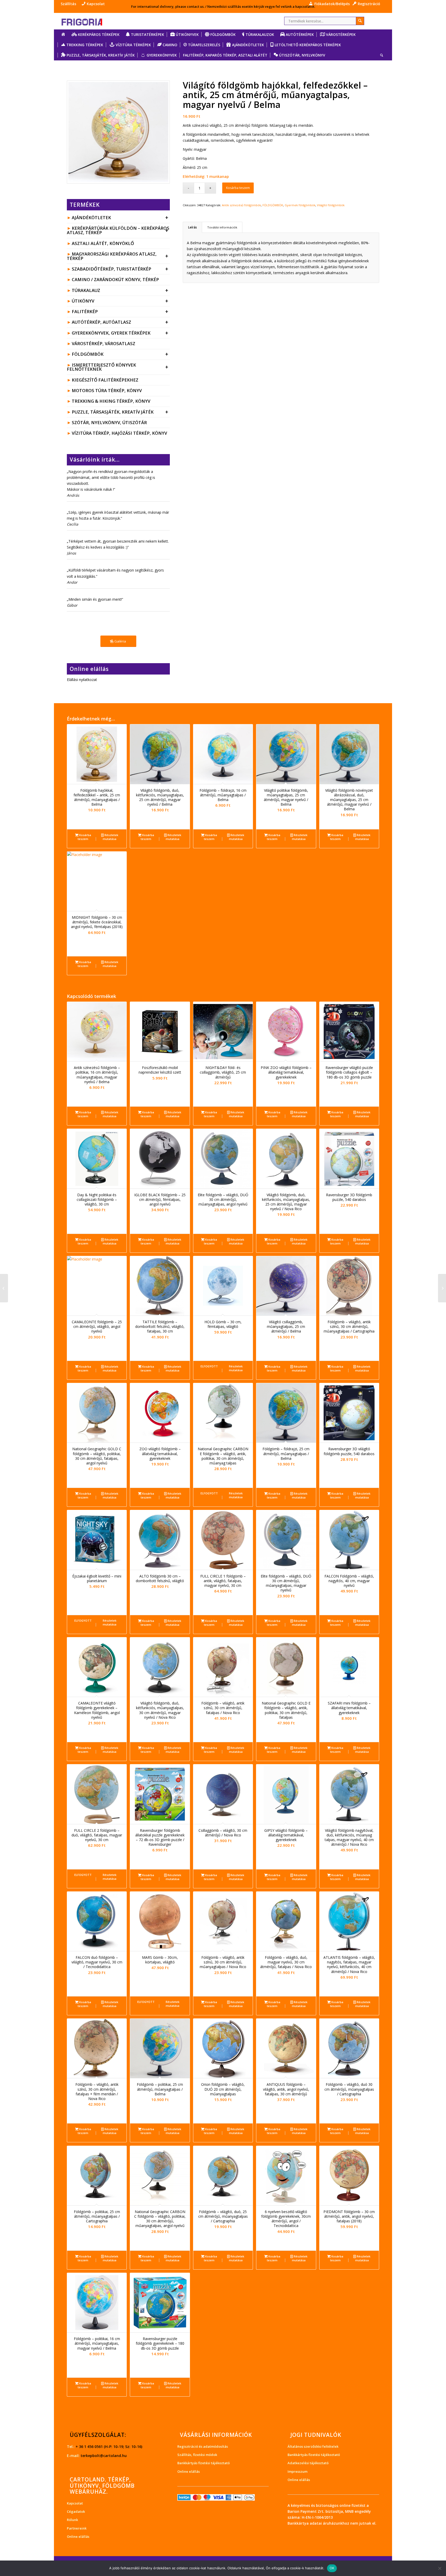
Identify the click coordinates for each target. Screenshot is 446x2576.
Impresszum (297, 2471)
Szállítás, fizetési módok (197, 2455)
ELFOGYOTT (209, 1366)
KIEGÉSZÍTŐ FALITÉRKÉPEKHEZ (105, 380)
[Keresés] (380, 55)
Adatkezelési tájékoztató (308, 2463)
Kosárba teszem (238, 188)
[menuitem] (70, 4)
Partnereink (77, 2528)
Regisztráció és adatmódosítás (203, 2446)
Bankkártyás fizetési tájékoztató (204, 2463)
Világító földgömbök (331, 205)
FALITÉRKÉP (120, 311)
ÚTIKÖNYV (120, 301)
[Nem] (440, 2568)
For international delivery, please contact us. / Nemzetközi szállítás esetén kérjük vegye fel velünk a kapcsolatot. (223, 6)
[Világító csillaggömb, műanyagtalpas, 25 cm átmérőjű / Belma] (4, 1288)
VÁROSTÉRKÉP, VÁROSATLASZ (103, 343)
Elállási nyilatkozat (82, 680)
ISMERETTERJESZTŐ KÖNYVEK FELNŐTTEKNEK (118, 367)
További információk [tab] (222, 227)
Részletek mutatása (110, 837)
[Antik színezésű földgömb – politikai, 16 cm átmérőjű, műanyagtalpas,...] (442, 1288)
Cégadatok (76, 2511)
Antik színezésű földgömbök (241, 205)
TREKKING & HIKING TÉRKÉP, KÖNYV (111, 401)
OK (332, 2568)
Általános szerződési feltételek (313, 2446)
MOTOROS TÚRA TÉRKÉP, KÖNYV (107, 390)
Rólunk (72, 2520)
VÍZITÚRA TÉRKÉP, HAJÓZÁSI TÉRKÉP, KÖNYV (119, 433)
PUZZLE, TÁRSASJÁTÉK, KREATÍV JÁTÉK (120, 412)
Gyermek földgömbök (300, 205)
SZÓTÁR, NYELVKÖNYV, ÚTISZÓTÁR (109, 422)
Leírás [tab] (193, 227)
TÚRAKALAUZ (120, 290)
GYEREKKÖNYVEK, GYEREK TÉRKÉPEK (120, 333)
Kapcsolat (75, 2503)
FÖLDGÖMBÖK (120, 354)
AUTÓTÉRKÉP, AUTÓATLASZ (120, 322)
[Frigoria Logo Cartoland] (86, 21)
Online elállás (78, 2537)
